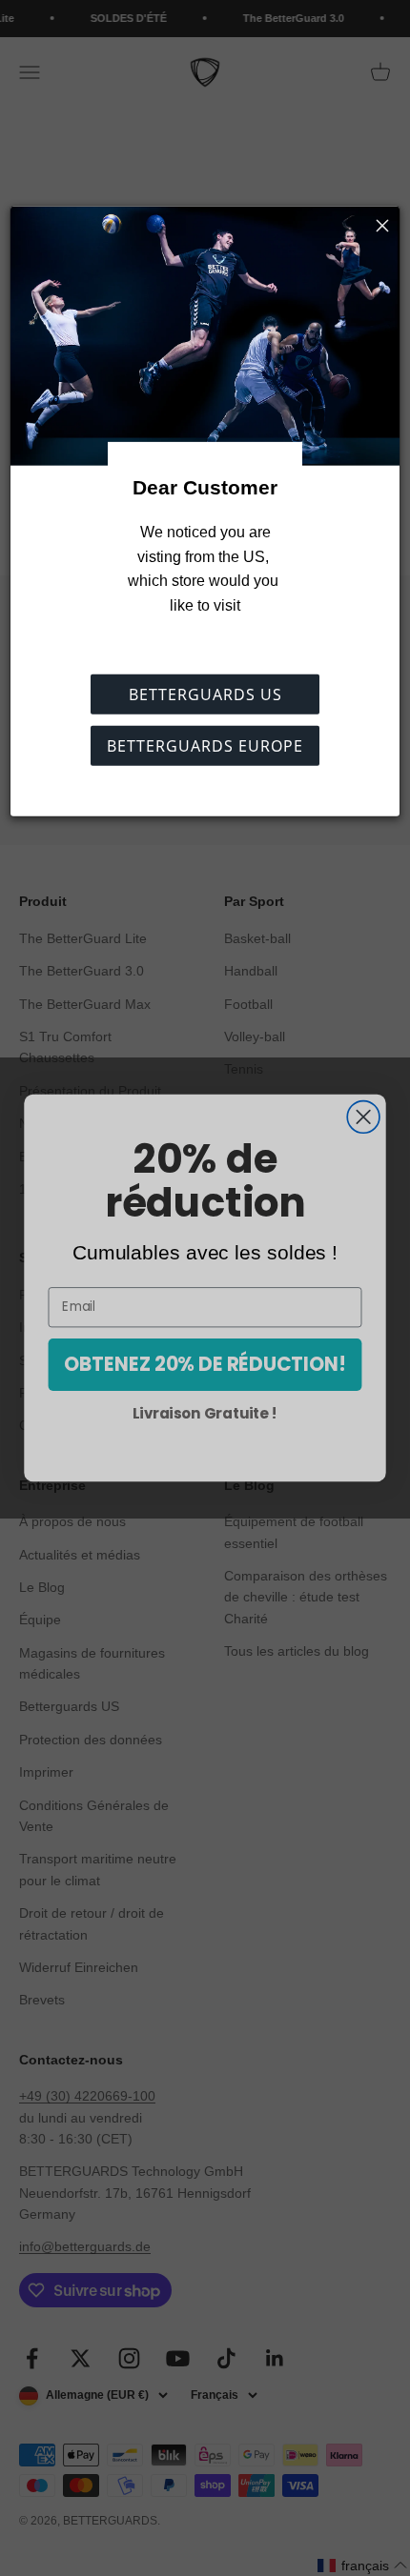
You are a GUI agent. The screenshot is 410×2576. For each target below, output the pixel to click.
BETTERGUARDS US (205, 694)
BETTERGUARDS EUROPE (205, 746)
